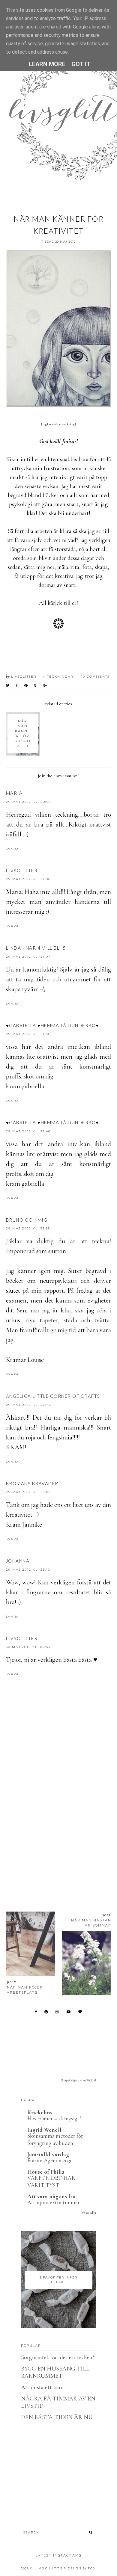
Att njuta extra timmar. (54, 2202)
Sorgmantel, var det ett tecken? (58, 2357)
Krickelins (40, 2113)
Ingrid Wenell (44, 2130)
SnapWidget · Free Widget (79, 2080)
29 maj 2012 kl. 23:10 (28, 1570)
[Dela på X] (8, 685)
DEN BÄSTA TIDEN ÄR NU (57, 2417)
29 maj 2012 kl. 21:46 (28, 1034)
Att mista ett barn (42, 2387)
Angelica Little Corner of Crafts (53, 1396)
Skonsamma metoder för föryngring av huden (55, 2140)
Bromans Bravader (32, 1483)
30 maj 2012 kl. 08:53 (28, 1647)
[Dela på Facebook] (17, 685)
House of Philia (46, 2172)
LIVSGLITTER (22, 871)
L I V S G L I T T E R (50, 2568)
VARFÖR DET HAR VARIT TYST (51, 2181)
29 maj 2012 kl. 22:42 (29, 1405)
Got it (81, 64)
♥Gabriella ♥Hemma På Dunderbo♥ (52, 1025)
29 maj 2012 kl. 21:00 (28, 879)
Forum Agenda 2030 (50, 2160)
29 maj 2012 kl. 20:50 (28, 802)
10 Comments (95, 677)
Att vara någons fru (51, 2196)
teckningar (60, 677)
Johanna (18, 1561)
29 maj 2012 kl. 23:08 (28, 1492)
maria (14, 793)
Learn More (47, 64)
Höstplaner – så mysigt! (54, 2118)
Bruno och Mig (27, 1220)
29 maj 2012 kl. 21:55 (28, 1228)
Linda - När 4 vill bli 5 (36, 948)
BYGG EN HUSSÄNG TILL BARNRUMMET (55, 2372)
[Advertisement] (58, 1829)
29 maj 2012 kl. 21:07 (28, 957)
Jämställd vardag (48, 2155)
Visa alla (89, 2213)
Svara (12, 849)
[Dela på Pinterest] (26, 685)
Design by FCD (81, 2568)
